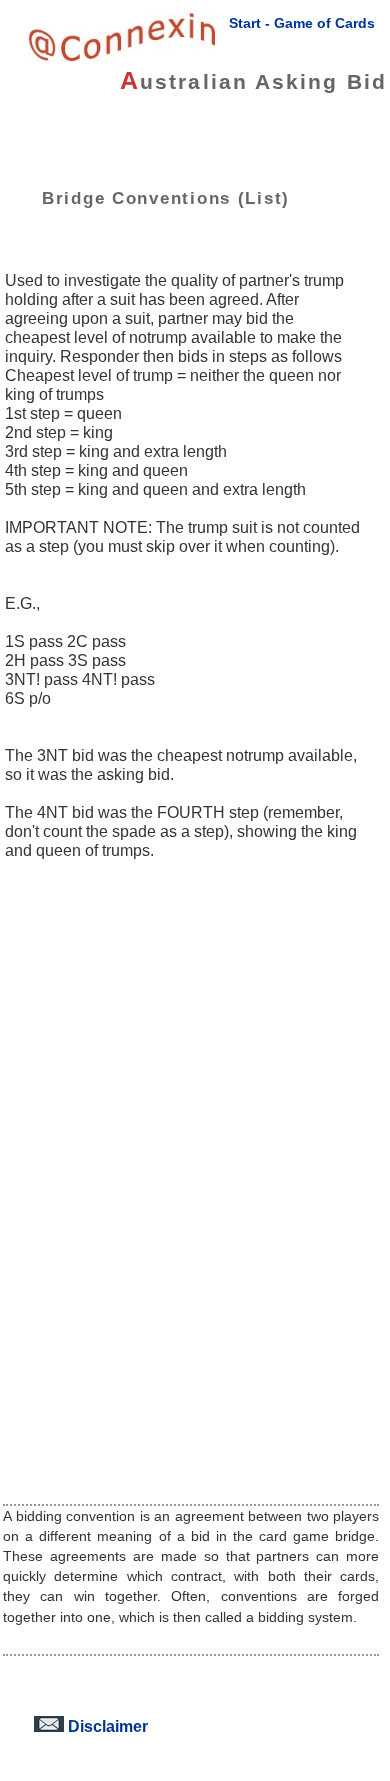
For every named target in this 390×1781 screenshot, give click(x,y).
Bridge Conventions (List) (166, 198)
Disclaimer (106, 1726)
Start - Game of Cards (302, 23)
